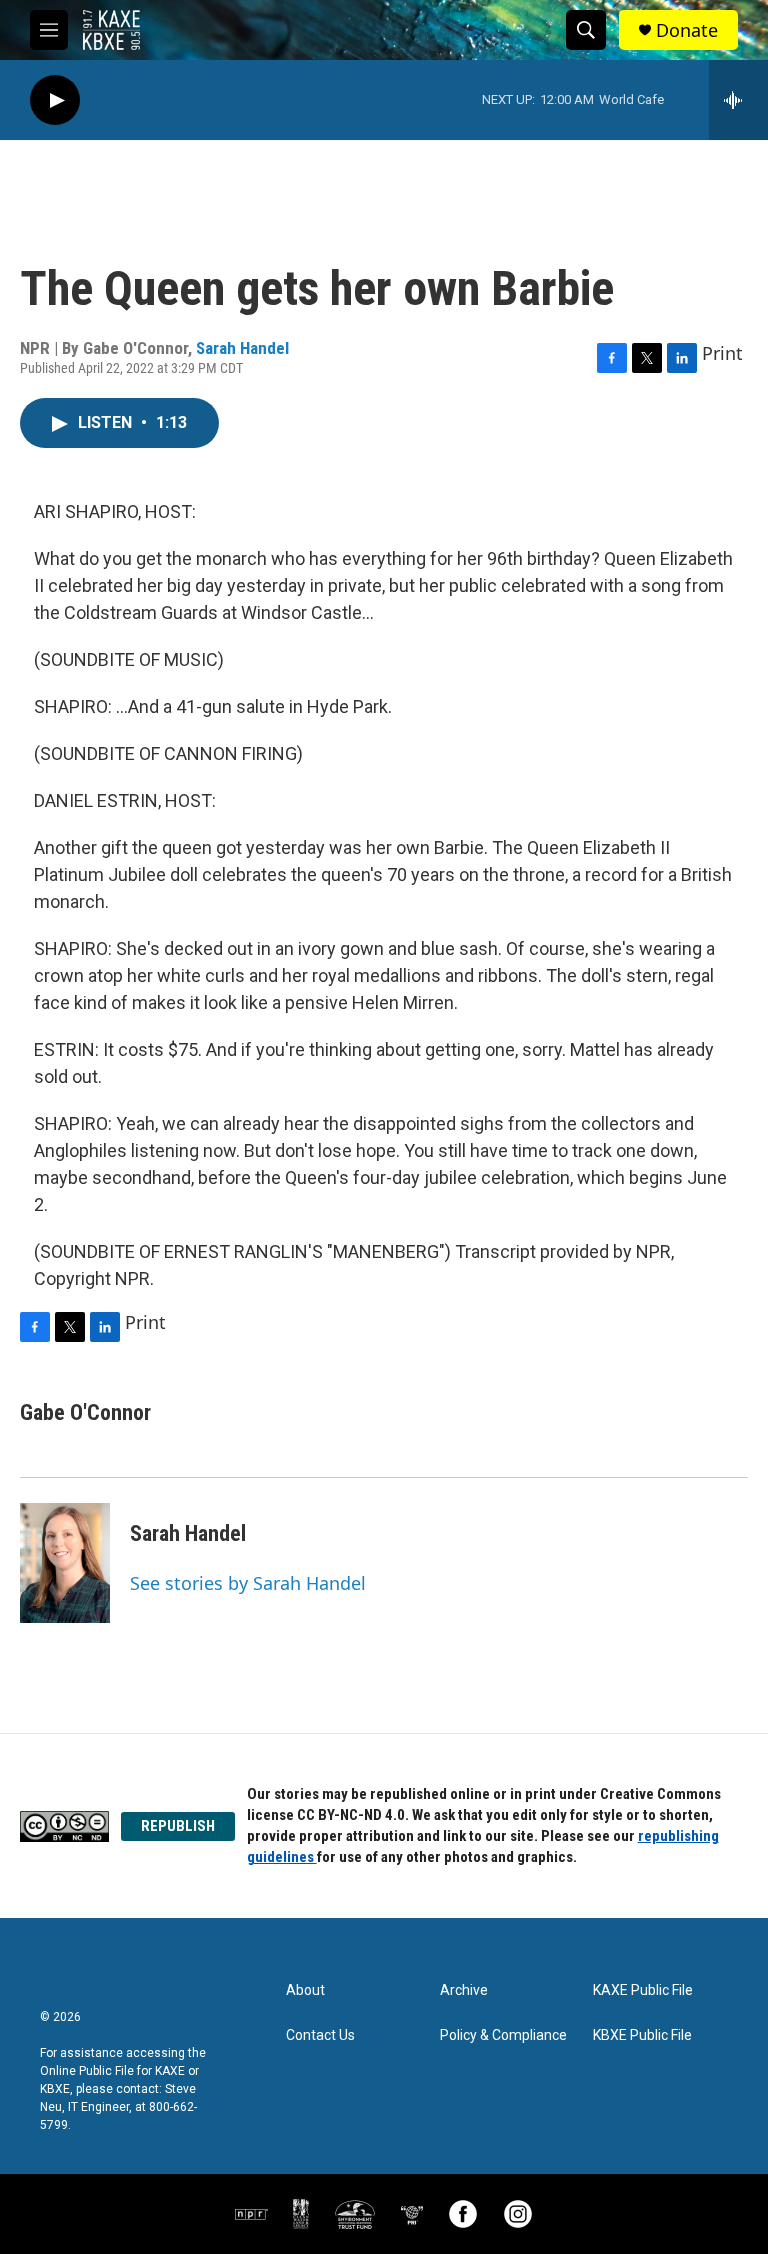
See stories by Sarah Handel (248, 1583)
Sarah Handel (242, 348)
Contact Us (320, 2035)
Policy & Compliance (503, 2035)
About (305, 1990)
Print (722, 353)
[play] (55, 100)
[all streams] (738, 100)
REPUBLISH (178, 1826)
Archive (464, 1990)
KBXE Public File (642, 2035)
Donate (687, 30)
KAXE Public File (643, 1990)
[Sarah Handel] (65, 1563)
